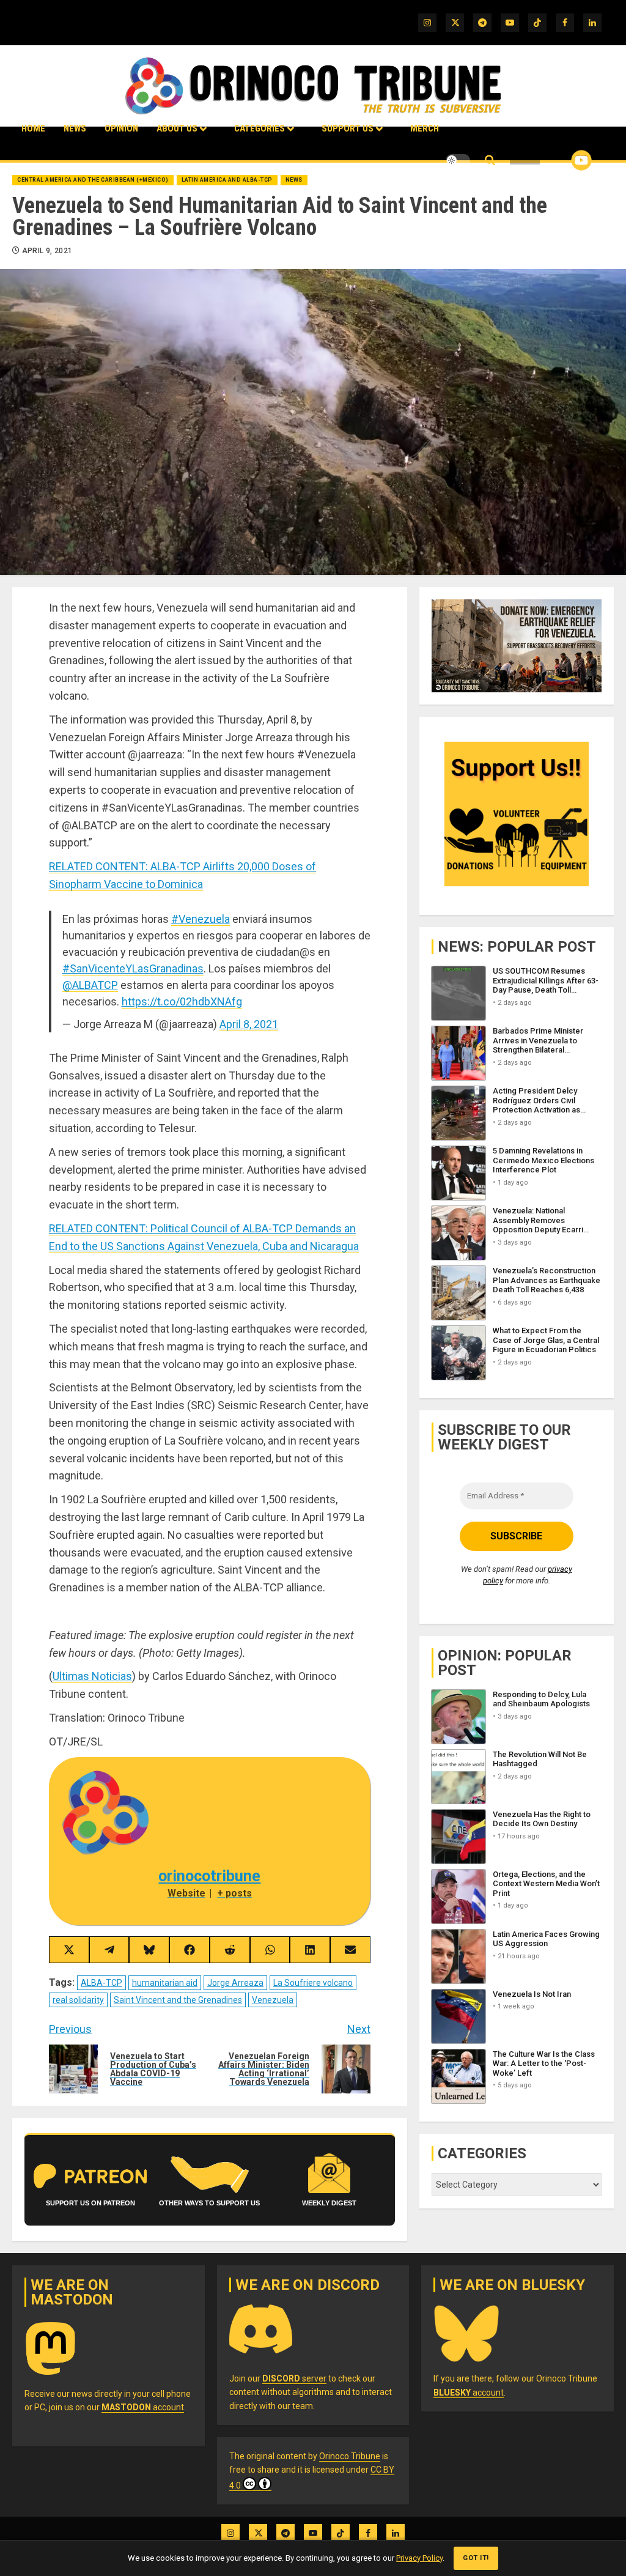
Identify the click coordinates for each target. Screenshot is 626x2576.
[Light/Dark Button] (458, 160)
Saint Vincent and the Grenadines (178, 2000)
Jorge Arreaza (235, 1983)
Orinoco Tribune (350, 2456)
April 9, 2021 (47, 251)
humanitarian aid (165, 1983)
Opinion (121, 128)
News (75, 128)
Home (33, 128)
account (143, 2407)
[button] (490, 161)
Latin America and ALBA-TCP (227, 180)
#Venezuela (201, 919)
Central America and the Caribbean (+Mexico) (93, 180)
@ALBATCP (90, 985)
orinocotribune (209, 1876)
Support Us (348, 128)
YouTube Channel (562, 160)
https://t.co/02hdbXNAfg (182, 1001)
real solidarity (78, 2000)
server (294, 2378)
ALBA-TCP (101, 1983)
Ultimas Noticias (92, 1676)
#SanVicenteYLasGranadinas (133, 968)
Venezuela (273, 2000)
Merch (425, 128)
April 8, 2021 (249, 1024)
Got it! (476, 2558)
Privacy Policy (419, 2558)
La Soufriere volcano (313, 1983)
